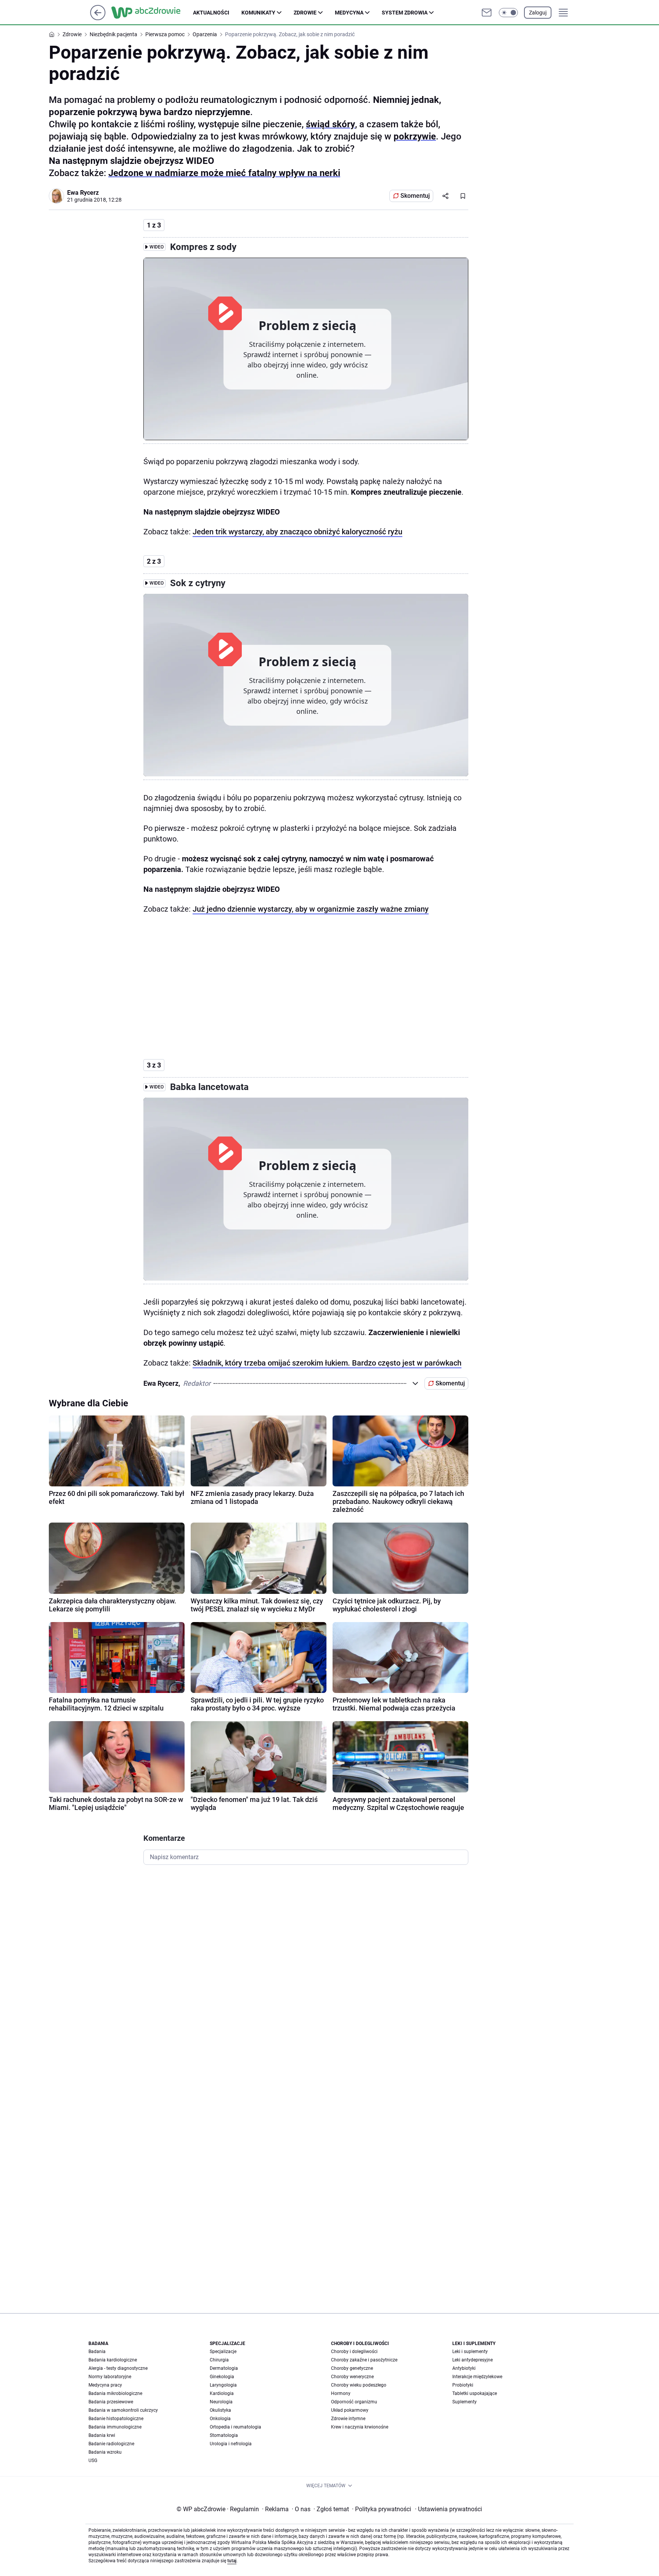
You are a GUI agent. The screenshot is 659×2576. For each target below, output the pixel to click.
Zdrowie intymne (348, 2419)
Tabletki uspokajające (475, 2393)
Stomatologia (224, 2435)
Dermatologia (224, 2368)
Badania (97, 2352)
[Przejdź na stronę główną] (98, 18)
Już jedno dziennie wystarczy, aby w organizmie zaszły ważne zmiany (311, 909)
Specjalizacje (223, 2352)
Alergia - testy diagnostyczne (118, 2368)
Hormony (341, 2393)
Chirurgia (219, 2360)
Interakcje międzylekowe (477, 2377)
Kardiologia (222, 2393)
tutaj (232, 2561)
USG (93, 2461)
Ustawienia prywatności (448, 2509)
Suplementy (465, 2402)
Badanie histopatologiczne (116, 2419)
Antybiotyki (464, 2368)
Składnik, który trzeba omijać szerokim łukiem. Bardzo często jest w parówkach (327, 1363)
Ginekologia (222, 2377)
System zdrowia (405, 13)
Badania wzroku (105, 2452)
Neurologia (221, 2402)
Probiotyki (463, 2385)
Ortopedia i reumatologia (235, 2427)
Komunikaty (258, 13)
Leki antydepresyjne (473, 2360)
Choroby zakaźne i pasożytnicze (364, 2360)
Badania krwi (102, 2435)
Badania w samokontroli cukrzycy (123, 2410)
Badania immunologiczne (115, 2427)
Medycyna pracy (105, 2385)
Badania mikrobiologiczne (115, 2393)
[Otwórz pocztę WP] (487, 13)
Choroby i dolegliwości (354, 2352)
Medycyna (349, 13)
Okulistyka (220, 2410)
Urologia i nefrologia (231, 2444)
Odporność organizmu (354, 2402)
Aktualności (211, 13)
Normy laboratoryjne (110, 2377)
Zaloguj (538, 13)
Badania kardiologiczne (113, 2360)
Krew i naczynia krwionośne (360, 2427)
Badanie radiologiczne (111, 2444)
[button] (508, 13)
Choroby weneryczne (352, 2377)
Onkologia (220, 2419)
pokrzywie (415, 136)
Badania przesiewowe (111, 2402)
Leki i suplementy (470, 2352)
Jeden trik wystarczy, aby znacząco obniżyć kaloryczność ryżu (297, 532)
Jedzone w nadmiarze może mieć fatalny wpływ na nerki (224, 173)
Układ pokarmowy (350, 2410)
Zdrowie (305, 13)
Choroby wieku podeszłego (359, 2385)
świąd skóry (330, 124)
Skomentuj (415, 196)
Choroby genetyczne (352, 2368)
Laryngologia (223, 2385)
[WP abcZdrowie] (152, 13)
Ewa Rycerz (83, 193)
